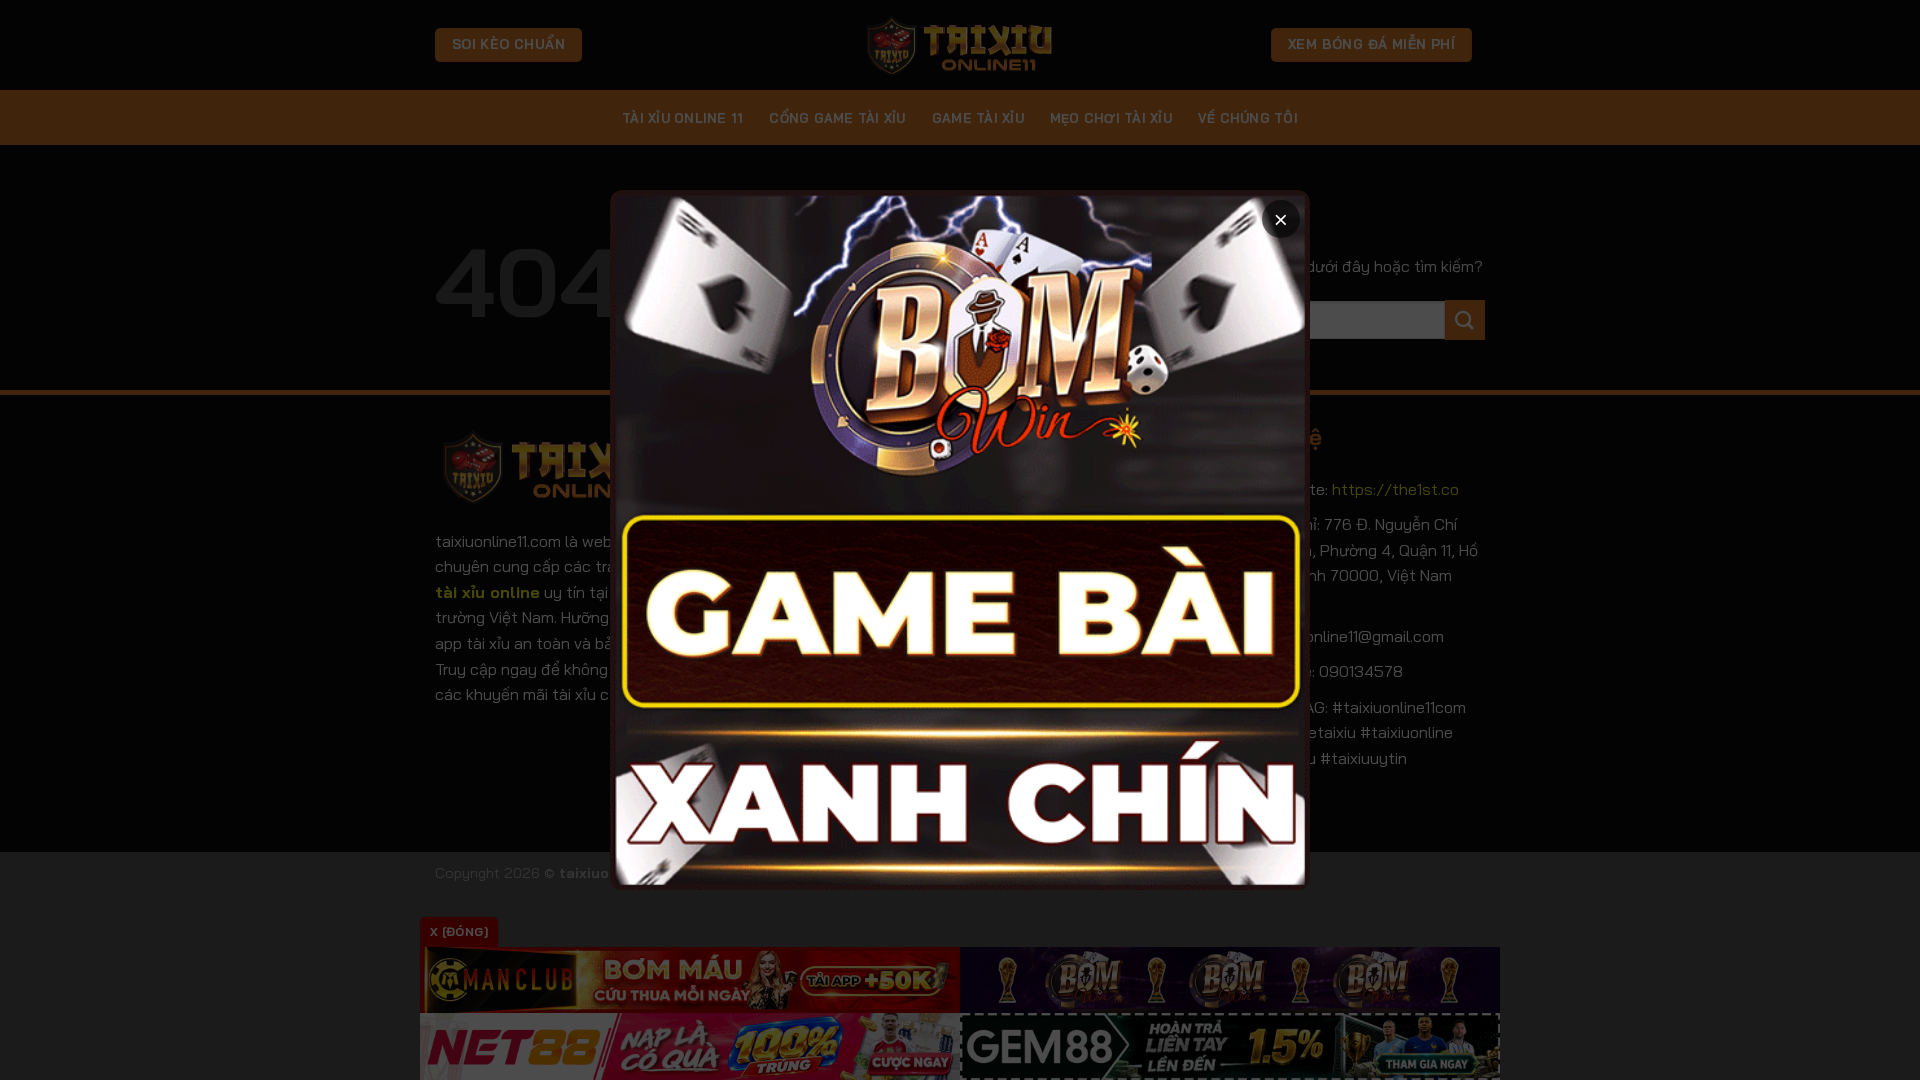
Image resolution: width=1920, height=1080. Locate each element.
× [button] (1281, 218)
